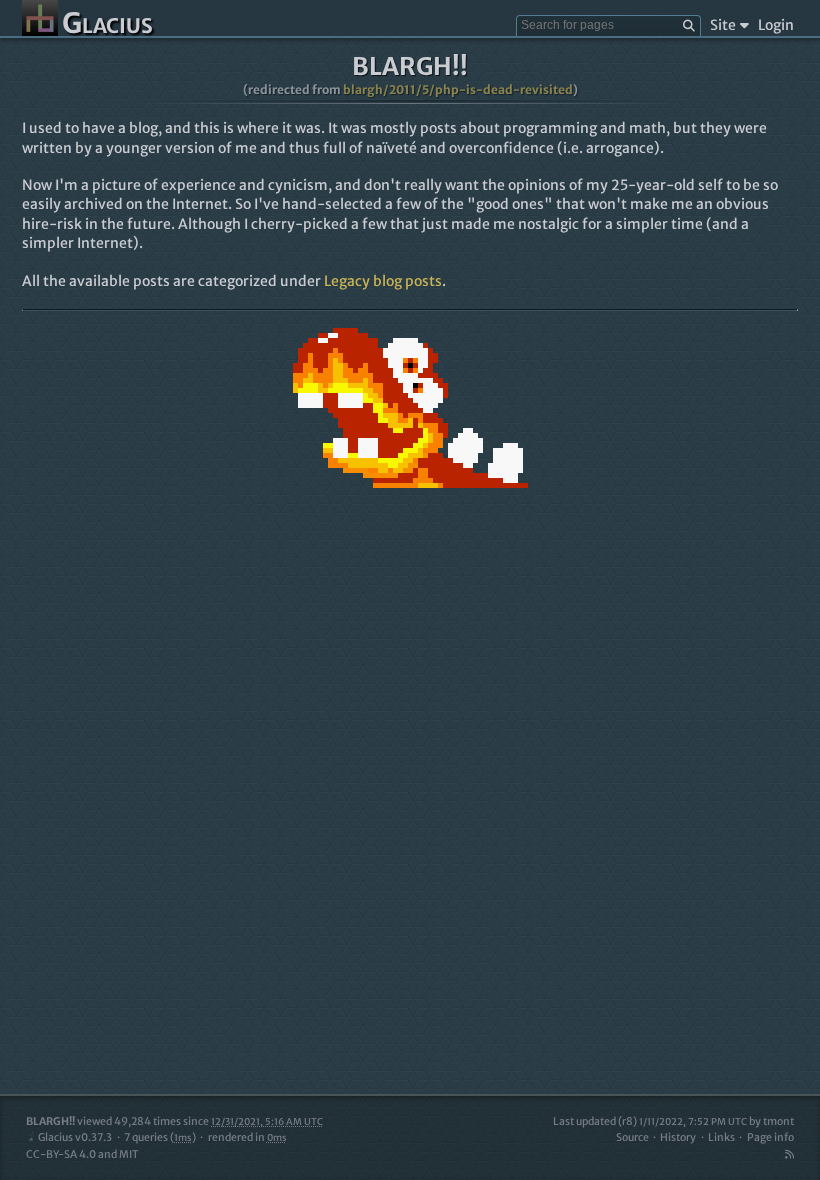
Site (723, 25)
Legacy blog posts (383, 281)
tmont (778, 1121)
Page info (770, 1137)
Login (776, 25)
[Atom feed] (789, 1154)
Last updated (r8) (650, 1121)
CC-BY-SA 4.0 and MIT (82, 1154)
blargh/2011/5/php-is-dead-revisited (458, 89)
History (678, 1137)
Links (721, 1137)
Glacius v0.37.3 (75, 1137)
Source (632, 1137)
